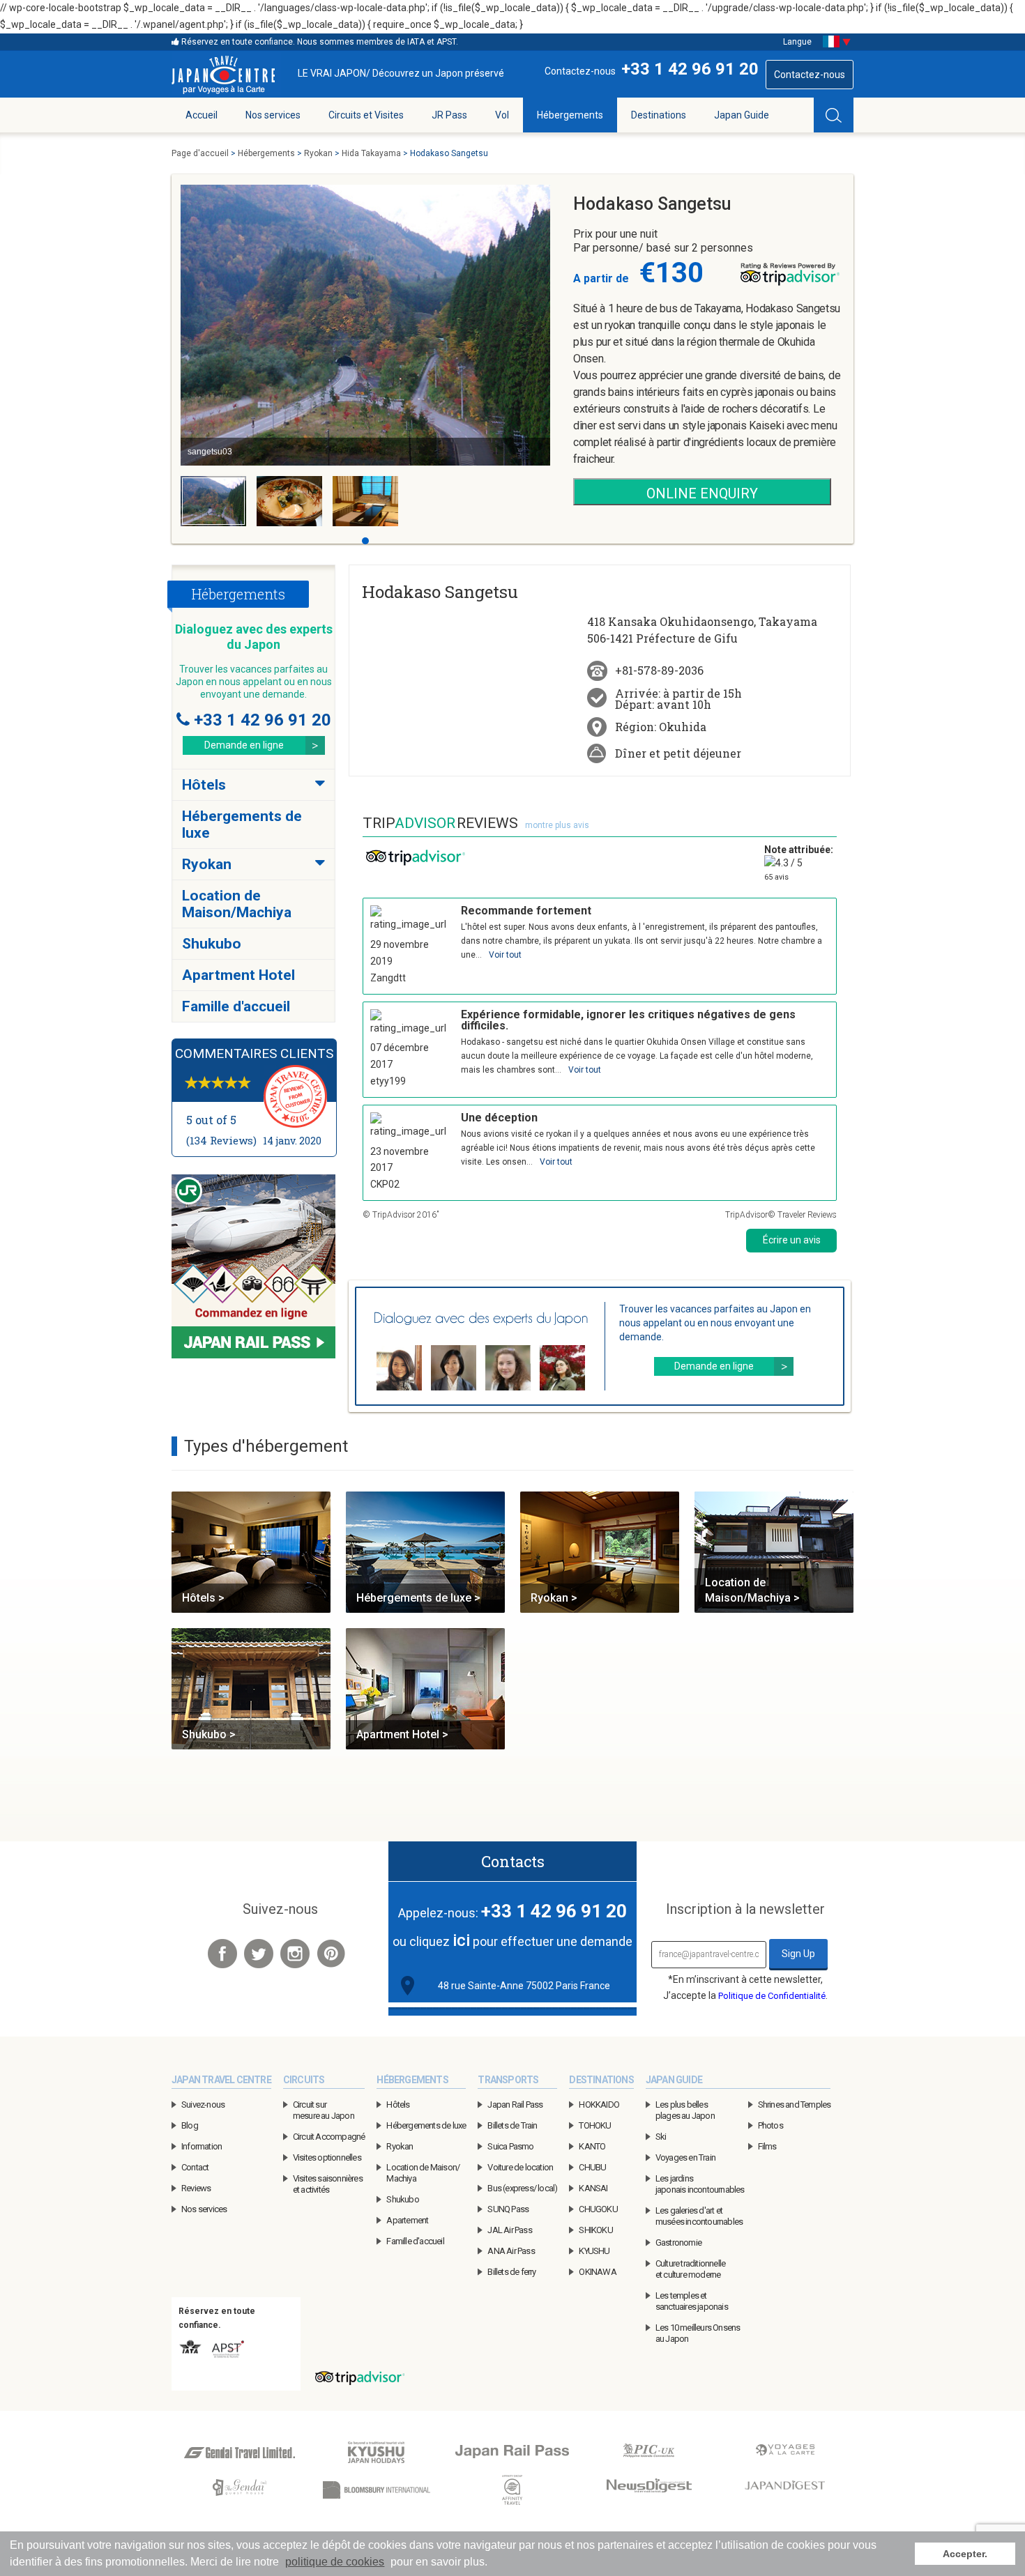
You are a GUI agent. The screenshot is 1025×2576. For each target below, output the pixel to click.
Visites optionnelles (327, 2157)
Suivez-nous (203, 2104)
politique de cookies (335, 2562)
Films (767, 2146)
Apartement (407, 2220)
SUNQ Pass (508, 2209)
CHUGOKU (598, 2209)
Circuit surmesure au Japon (324, 2110)
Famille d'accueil (236, 1006)
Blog (190, 2125)
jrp (512, 2453)
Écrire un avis (792, 1240)
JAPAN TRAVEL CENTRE (221, 2080)
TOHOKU (595, 2125)
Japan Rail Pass (515, 2104)
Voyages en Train (685, 2157)
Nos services (273, 115)
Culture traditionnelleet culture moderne (690, 2269)
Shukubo (212, 944)
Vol (502, 115)
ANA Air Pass (511, 2251)
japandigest (785, 2491)
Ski (661, 2137)
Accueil (202, 115)
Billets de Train (512, 2125)
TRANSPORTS (508, 2080)
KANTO (592, 2146)
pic (649, 2453)
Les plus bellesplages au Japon (685, 2110)
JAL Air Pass (509, 2230)
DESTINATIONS (601, 2080)
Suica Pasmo (510, 2146)
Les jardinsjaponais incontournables (700, 2184)
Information (202, 2146)
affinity (512, 2491)
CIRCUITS (304, 2080)
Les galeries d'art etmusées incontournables (699, 2216)
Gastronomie (678, 2242)
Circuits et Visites (366, 115)
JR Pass (449, 115)
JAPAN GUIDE (674, 2080)
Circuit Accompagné (329, 2137)
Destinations (659, 115)
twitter (259, 1954)
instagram (295, 1954)
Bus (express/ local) (522, 2188)
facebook (222, 1954)
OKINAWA (597, 2272)
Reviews (196, 2188)
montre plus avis (557, 825)
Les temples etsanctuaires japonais (692, 2301)
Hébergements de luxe (426, 2125)
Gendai (240, 2453)
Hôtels (204, 785)
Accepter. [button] (965, 2554)
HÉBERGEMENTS (412, 2080)
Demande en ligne (244, 745)
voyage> (785, 2453)
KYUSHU (594, 2251)
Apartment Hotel (238, 975)
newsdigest (649, 2491)
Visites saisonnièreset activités (328, 2184)
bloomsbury (376, 2491)
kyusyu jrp (376, 2453)
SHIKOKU (595, 2230)
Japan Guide (742, 115)
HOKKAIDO (599, 2104)
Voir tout (505, 955)
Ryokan (207, 864)
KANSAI (593, 2188)
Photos (770, 2125)
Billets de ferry (511, 2272)
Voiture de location (520, 2167)
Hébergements (570, 115)
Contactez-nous (810, 75)
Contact (195, 2167)
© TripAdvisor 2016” (401, 1215)
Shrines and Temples (795, 2104)
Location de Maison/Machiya (237, 904)
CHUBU (592, 2167)
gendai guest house (240, 2491)
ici (461, 1940)
